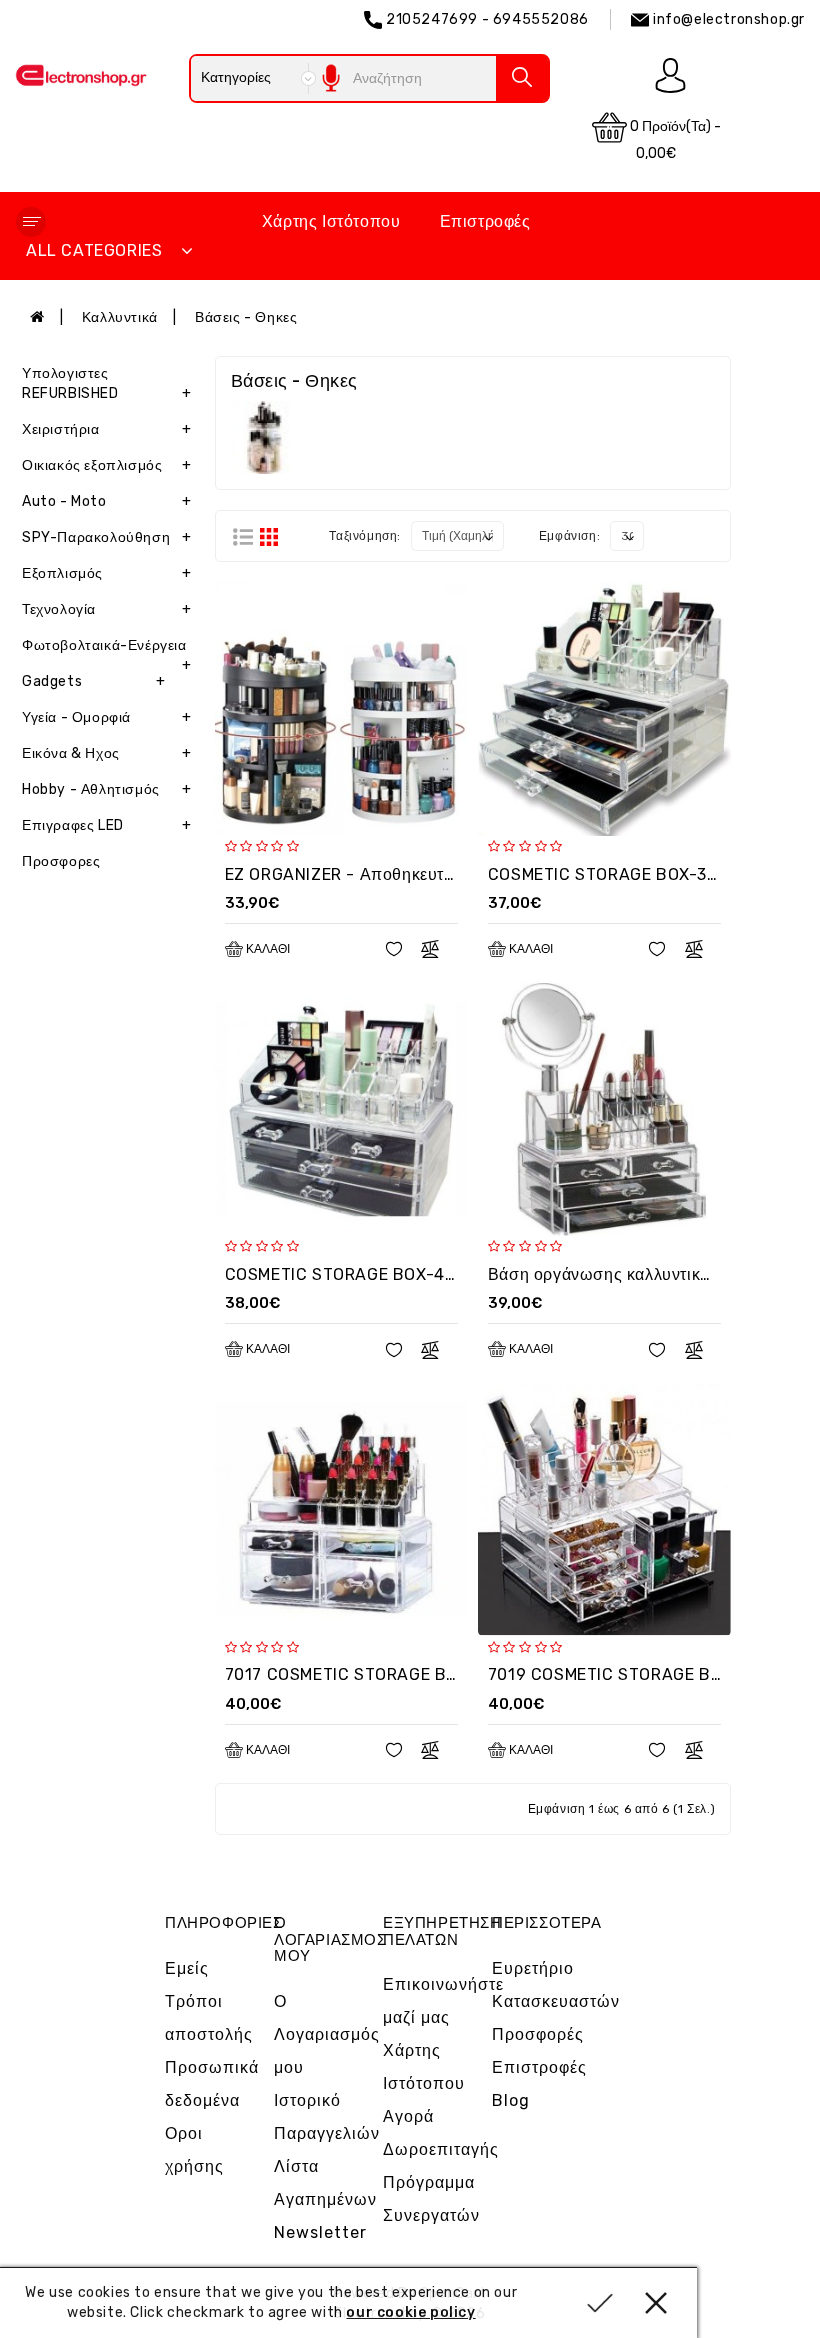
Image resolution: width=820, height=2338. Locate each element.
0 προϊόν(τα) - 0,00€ (674, 140)
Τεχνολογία (107, 609)
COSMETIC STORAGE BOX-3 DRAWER (633, 874)
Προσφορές (538, 2034)
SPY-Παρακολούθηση (107, 537)
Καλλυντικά (120, 317)
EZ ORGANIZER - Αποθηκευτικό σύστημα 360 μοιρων (429, 874)
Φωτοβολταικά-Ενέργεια (107, 650)
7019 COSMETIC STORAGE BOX (610, 1674)
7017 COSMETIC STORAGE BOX (347, 1674)
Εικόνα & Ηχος (107, 753)
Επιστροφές (485, 221)
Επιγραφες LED (107, 825)
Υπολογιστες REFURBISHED (107, 383)
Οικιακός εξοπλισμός (107, 465)
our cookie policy (410, 2312)
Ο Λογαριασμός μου (327, 2034)
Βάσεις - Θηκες (246, 317)
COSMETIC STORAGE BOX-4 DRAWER (371, 1274)
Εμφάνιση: (569, 536)
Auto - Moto (107, 501)
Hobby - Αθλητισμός (107, 789)
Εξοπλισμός (107, 573)
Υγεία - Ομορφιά (107, 717)
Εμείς (187, 1968)
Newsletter (320, 2232)
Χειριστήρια (107, 429)
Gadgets (94, 681)
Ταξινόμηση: (365, 536)
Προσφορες (61, 861)
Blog (511, 2100)
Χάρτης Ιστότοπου (331, 221)
